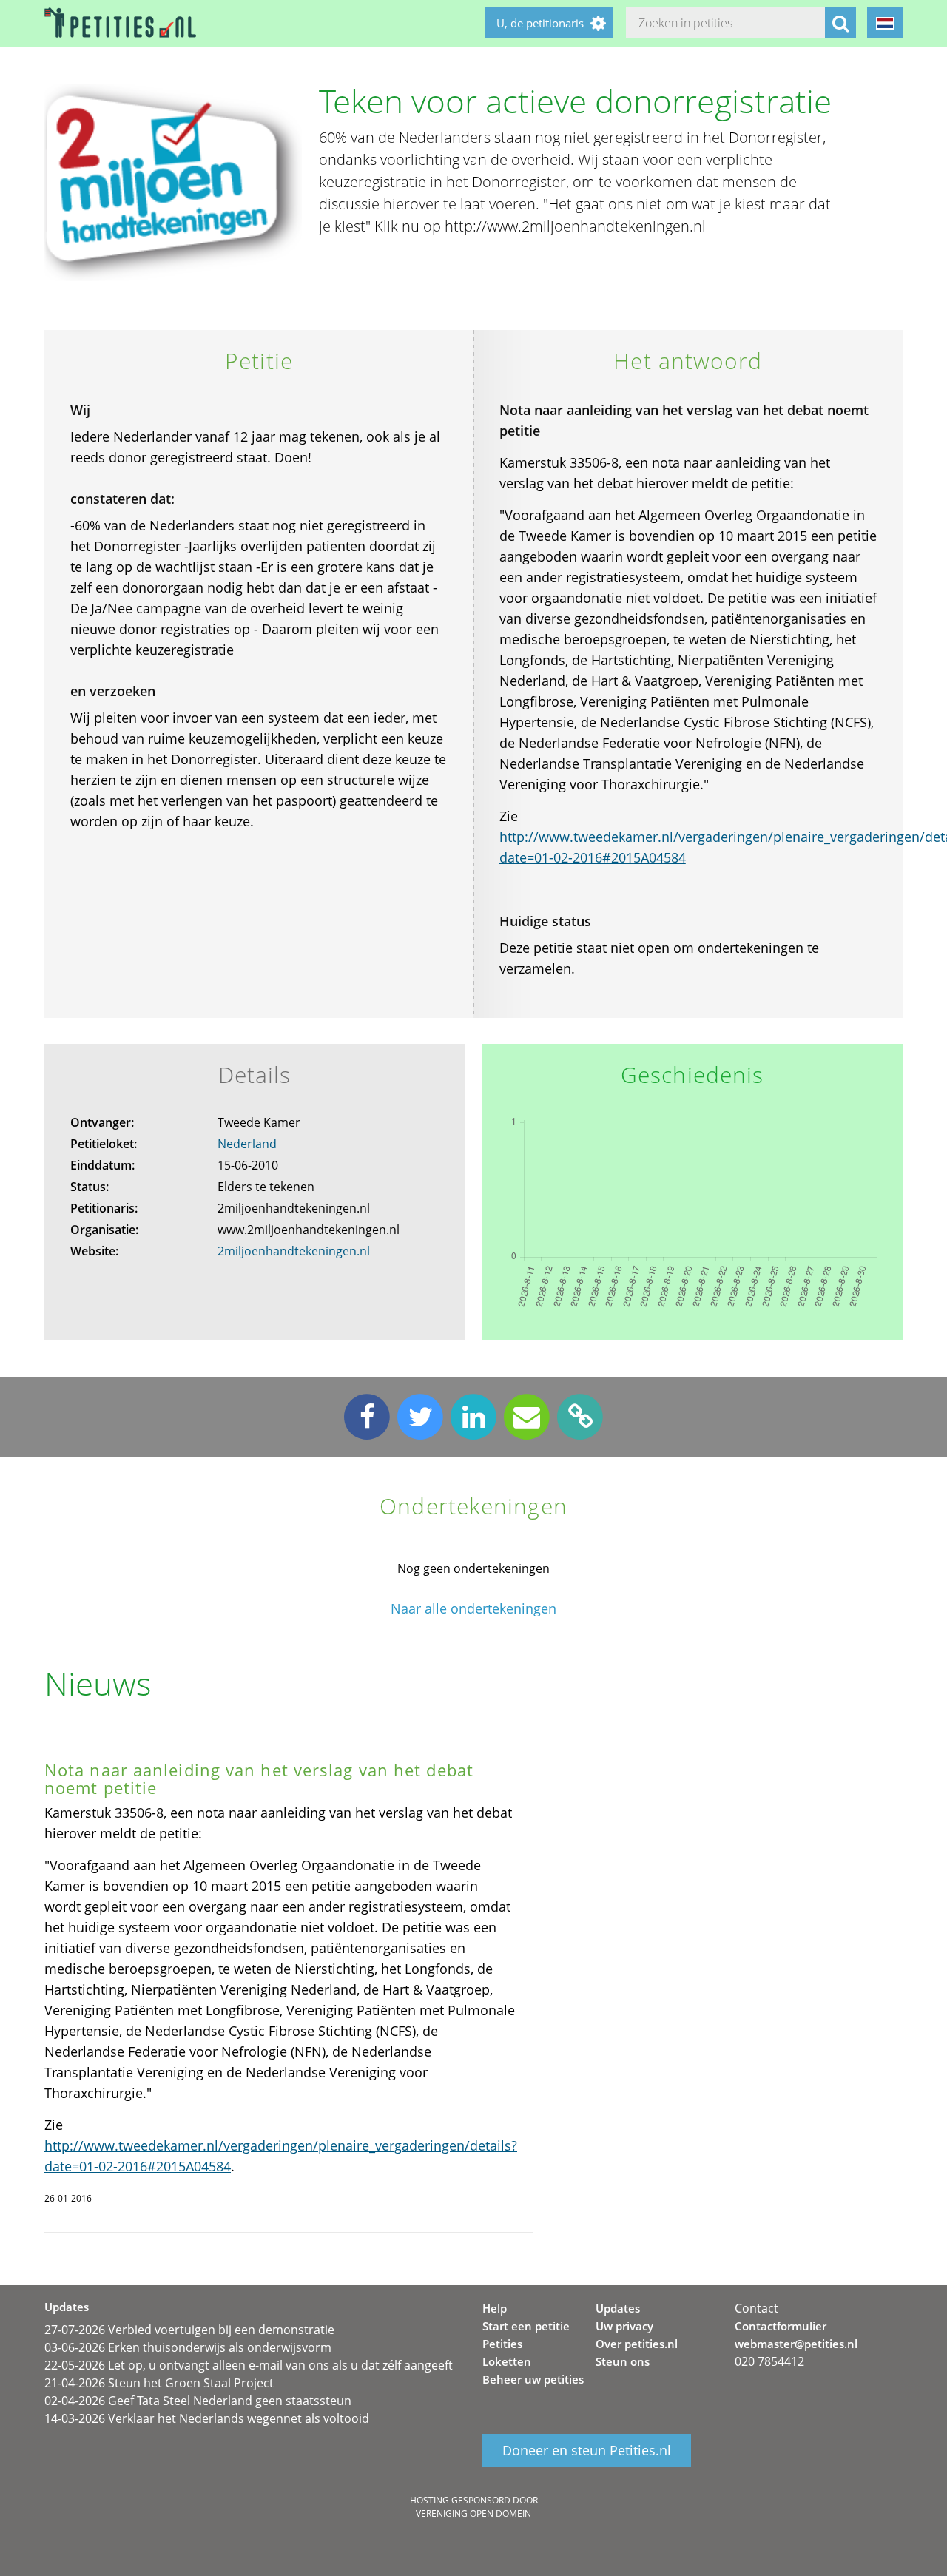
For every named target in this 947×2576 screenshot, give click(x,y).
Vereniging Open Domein (473, 2513)
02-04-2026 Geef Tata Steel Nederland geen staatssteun (198, 2401)
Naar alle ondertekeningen (473, 1609)
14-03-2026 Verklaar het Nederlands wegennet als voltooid (207, 2418)
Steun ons (623, 2361)
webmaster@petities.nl (796, 2344)
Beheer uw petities (533, 2379)
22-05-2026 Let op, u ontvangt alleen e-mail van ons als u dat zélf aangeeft (249, 2365)
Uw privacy (624, 2326)
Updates (618, 2308)
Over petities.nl (637, 2344)
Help (495, 2308)
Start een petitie (526, 2326)
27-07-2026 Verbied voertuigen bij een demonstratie (189, 2330)
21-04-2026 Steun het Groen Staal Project (159, 2383)
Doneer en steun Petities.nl (587, 2450)
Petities (502, 2344)
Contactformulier (781, 2326)
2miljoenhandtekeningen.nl (294, 1251)
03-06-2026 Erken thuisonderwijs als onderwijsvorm (188, 2347)
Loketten (507, 2361)
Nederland (247, 1144)
